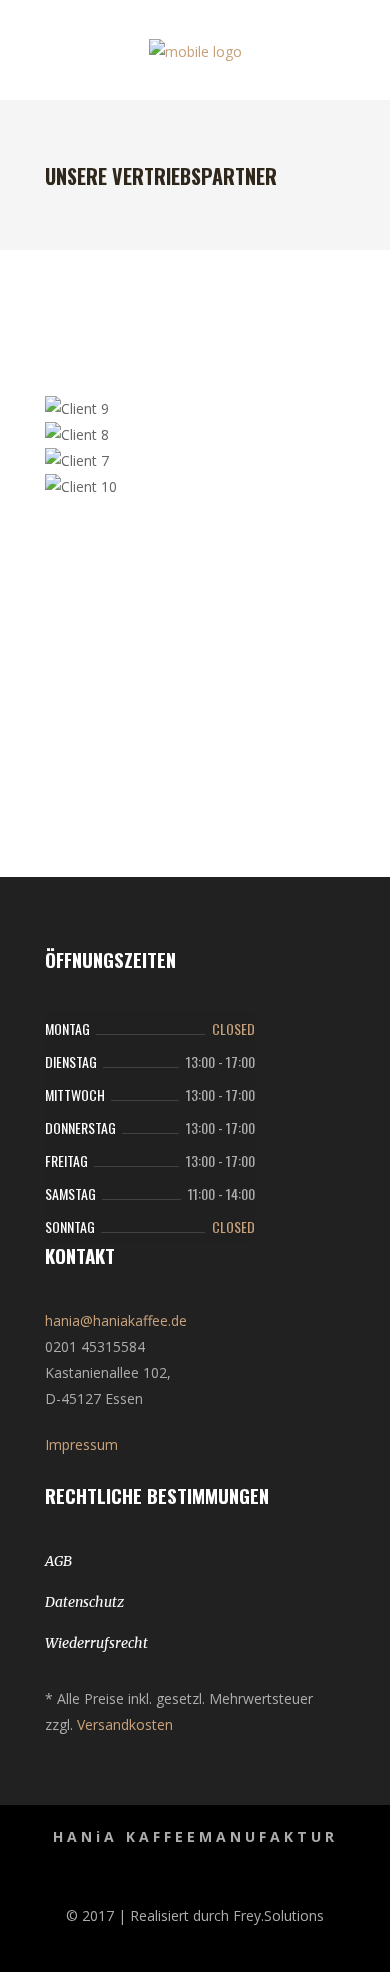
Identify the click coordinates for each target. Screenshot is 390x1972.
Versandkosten (125, 1724)
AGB (58, 1561)
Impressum (81, 1444)
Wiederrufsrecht (96, 1643)
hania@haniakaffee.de (116, 1320)
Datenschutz (84, 1602)
